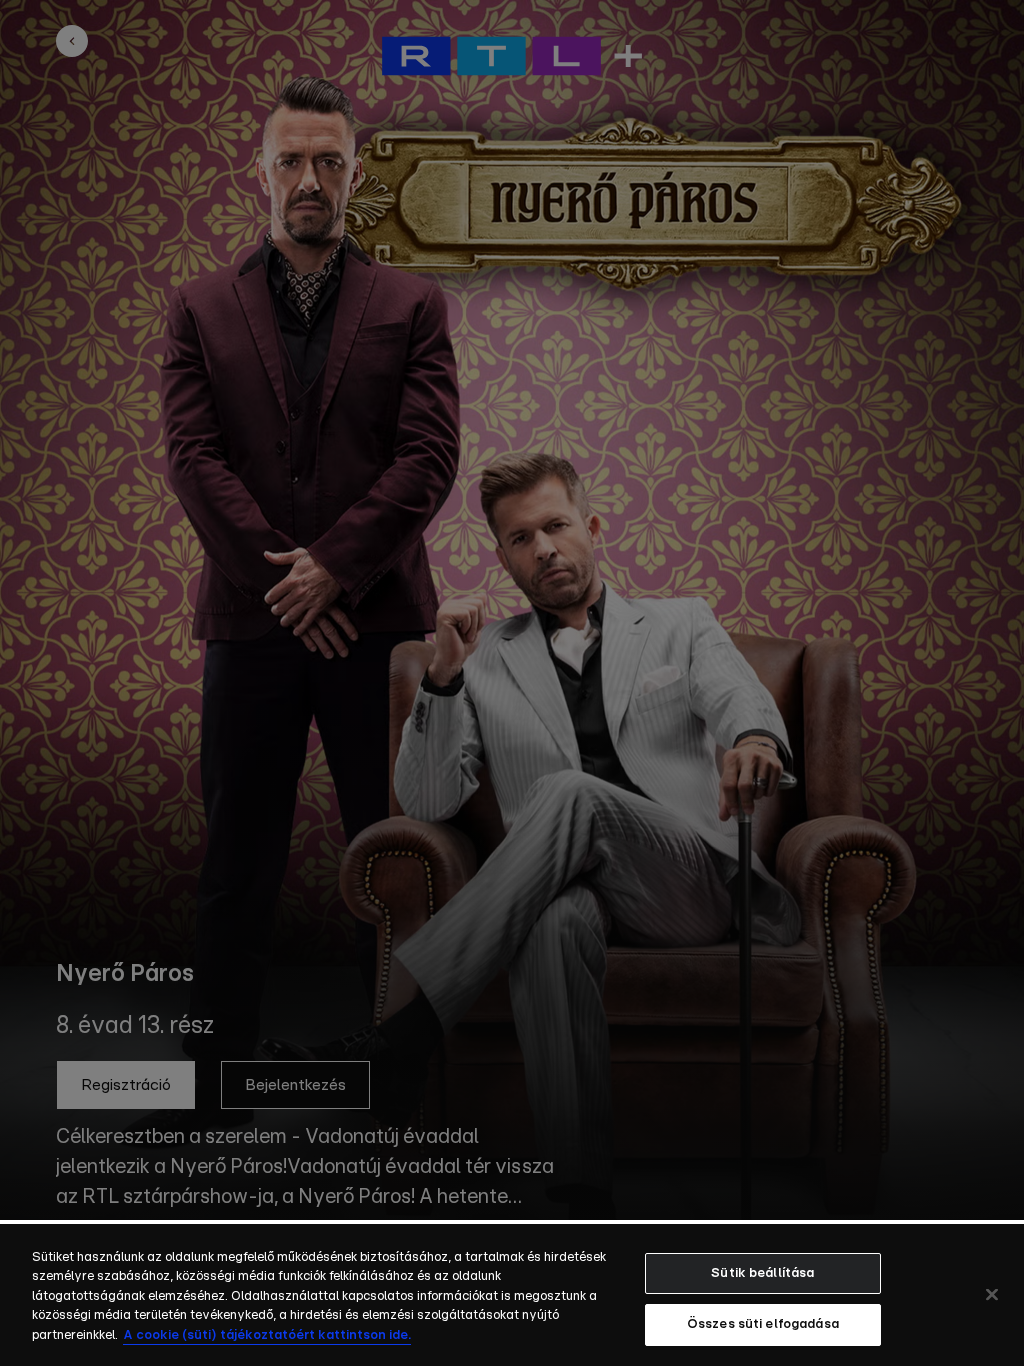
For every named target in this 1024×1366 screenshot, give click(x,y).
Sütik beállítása (762, 1273)
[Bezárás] (992, 1294)
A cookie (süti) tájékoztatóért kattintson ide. (267, 1335)
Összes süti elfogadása (763, 1324)
